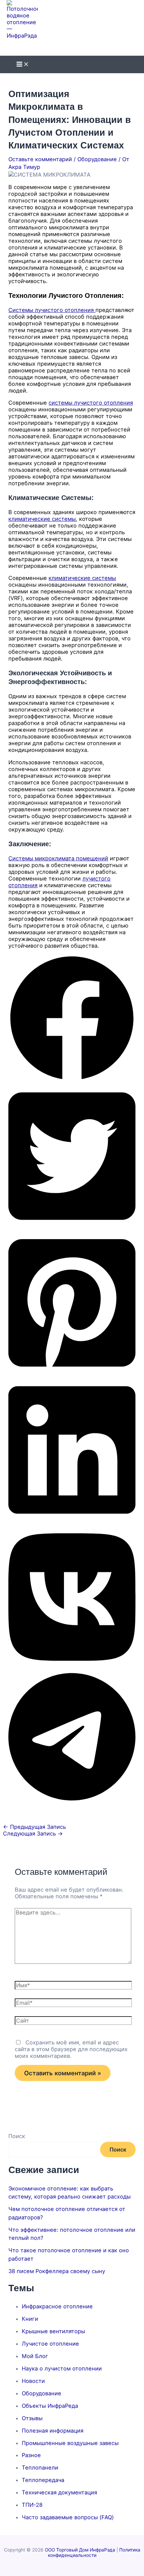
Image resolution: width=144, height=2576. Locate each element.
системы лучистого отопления (91, 403)
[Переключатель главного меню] (23, 64)
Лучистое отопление (50, 2344)
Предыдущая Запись (34, 1827)
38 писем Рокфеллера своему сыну (57, 2271)
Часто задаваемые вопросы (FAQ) (68, 2517)
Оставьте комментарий (40, 159)
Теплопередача (43, 2480)
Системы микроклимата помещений (58, 858)
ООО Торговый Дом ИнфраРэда (80, 2550)
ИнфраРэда (38, 43)
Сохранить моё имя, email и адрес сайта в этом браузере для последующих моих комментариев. (71, 2049)
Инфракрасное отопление (57, 2306)
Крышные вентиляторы (53, 2331)
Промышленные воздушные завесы (70, 2443)
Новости (33, 2381)
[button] (72, 1080)
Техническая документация (59, 2492)
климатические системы (42, 519)
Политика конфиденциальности (94, 2552)
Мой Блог (35, 2356)
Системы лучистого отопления (52, 310)
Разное (31, 2455)
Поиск (17, 2136)
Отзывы (32, 2418)
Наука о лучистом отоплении (62, 2368)
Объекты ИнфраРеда (50, 2406)
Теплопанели (40, 2468)
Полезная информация (53, 2431)
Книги (30, 2319)
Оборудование (97, 159)
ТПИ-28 (32, 2505)
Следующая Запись (33, 1834)
